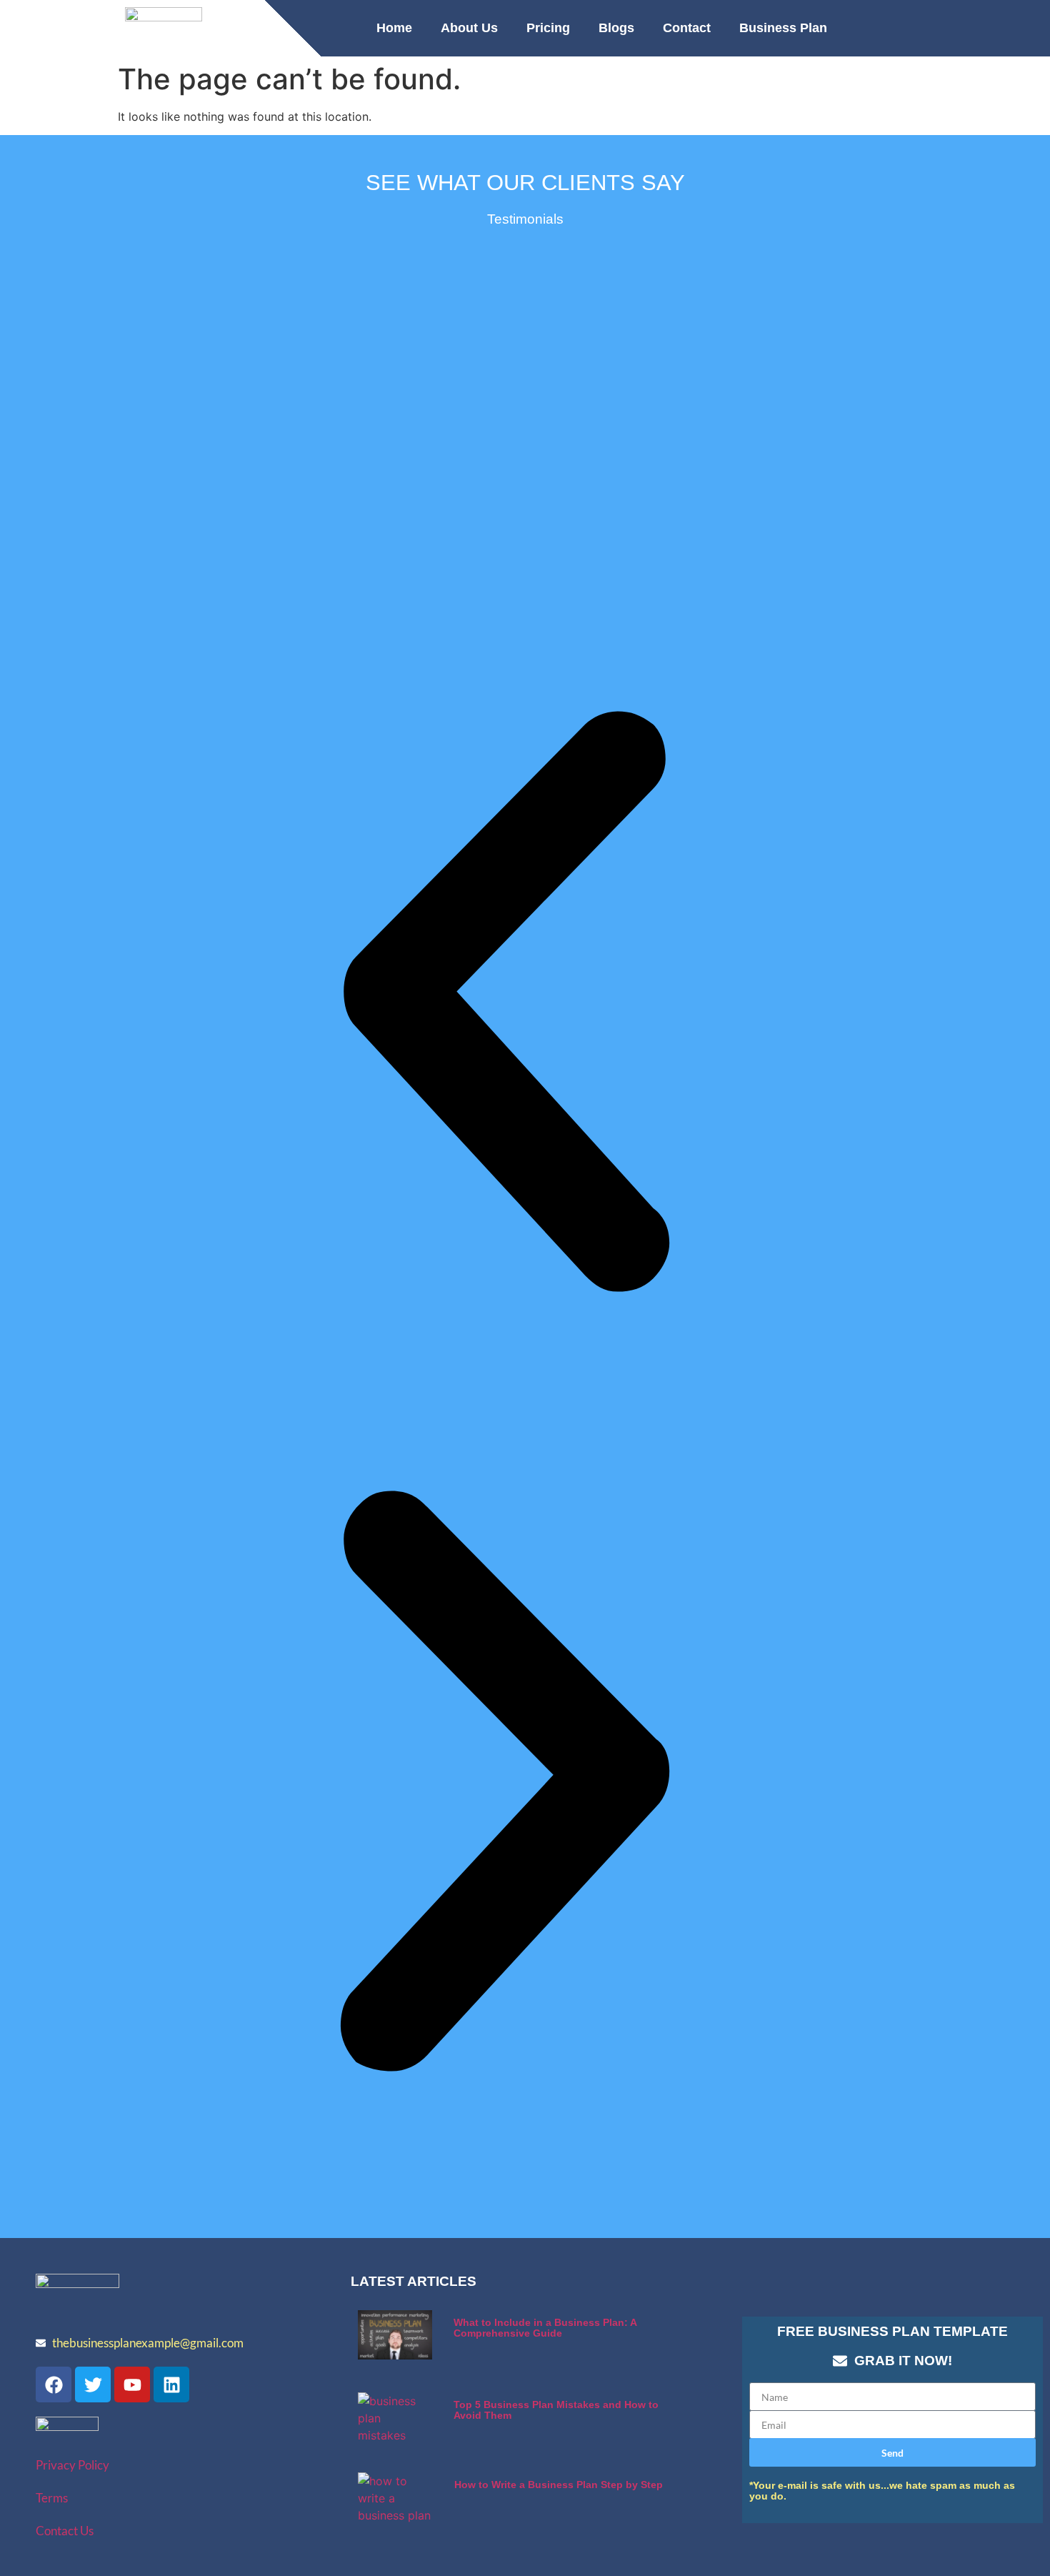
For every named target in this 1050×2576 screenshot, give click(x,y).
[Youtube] (132, 2384)
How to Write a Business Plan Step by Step (559, 2485)
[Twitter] (93, 2384)
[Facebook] (54, 2384)
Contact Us (65, 2531)
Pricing (548, 28)
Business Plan (783, 28)
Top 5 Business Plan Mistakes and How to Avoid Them (556, 2410)
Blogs (616, 28)
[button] (505, 1004)
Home (394, 28)
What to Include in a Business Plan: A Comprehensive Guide (545, 2328)
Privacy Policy (72, 2465)
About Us (469, 28)
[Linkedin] (171, 2384)
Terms (52, 2498)
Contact (687, 28)
